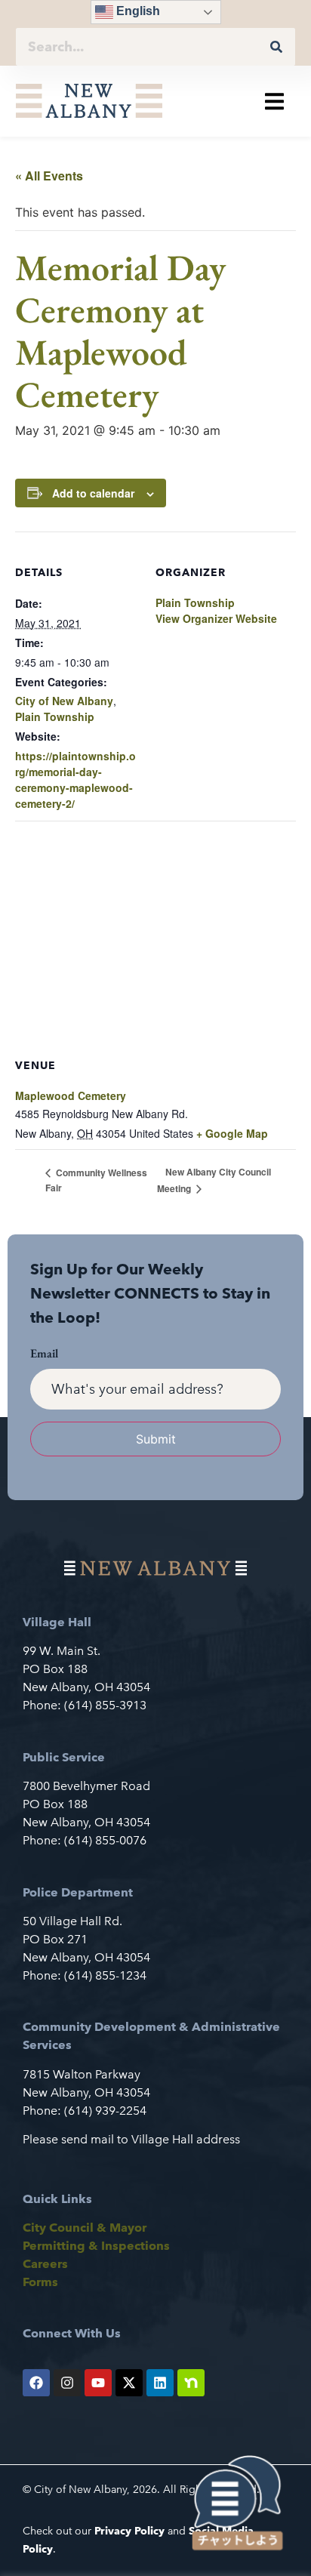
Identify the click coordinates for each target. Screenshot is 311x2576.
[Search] (276, 47)
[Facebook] (36, 2383)
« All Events (49, 176)
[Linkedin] (160, 2383)
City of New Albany (64, 701)
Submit (156, 1439)
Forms (40, 2282)
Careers (45, 2264)
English (137, 11)
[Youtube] (98, 2383)
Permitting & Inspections (96, 2246)
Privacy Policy (129, 2531)
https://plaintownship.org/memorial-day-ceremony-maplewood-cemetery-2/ (75, 780)
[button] (274, 101)
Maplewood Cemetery (71, 1095)
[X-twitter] (129, 2383)
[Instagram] (67, 2383)
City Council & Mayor (85, 2228)
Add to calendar (93, 493)
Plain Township (55, 716)
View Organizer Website (216, 618)
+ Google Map (232, 1133)
